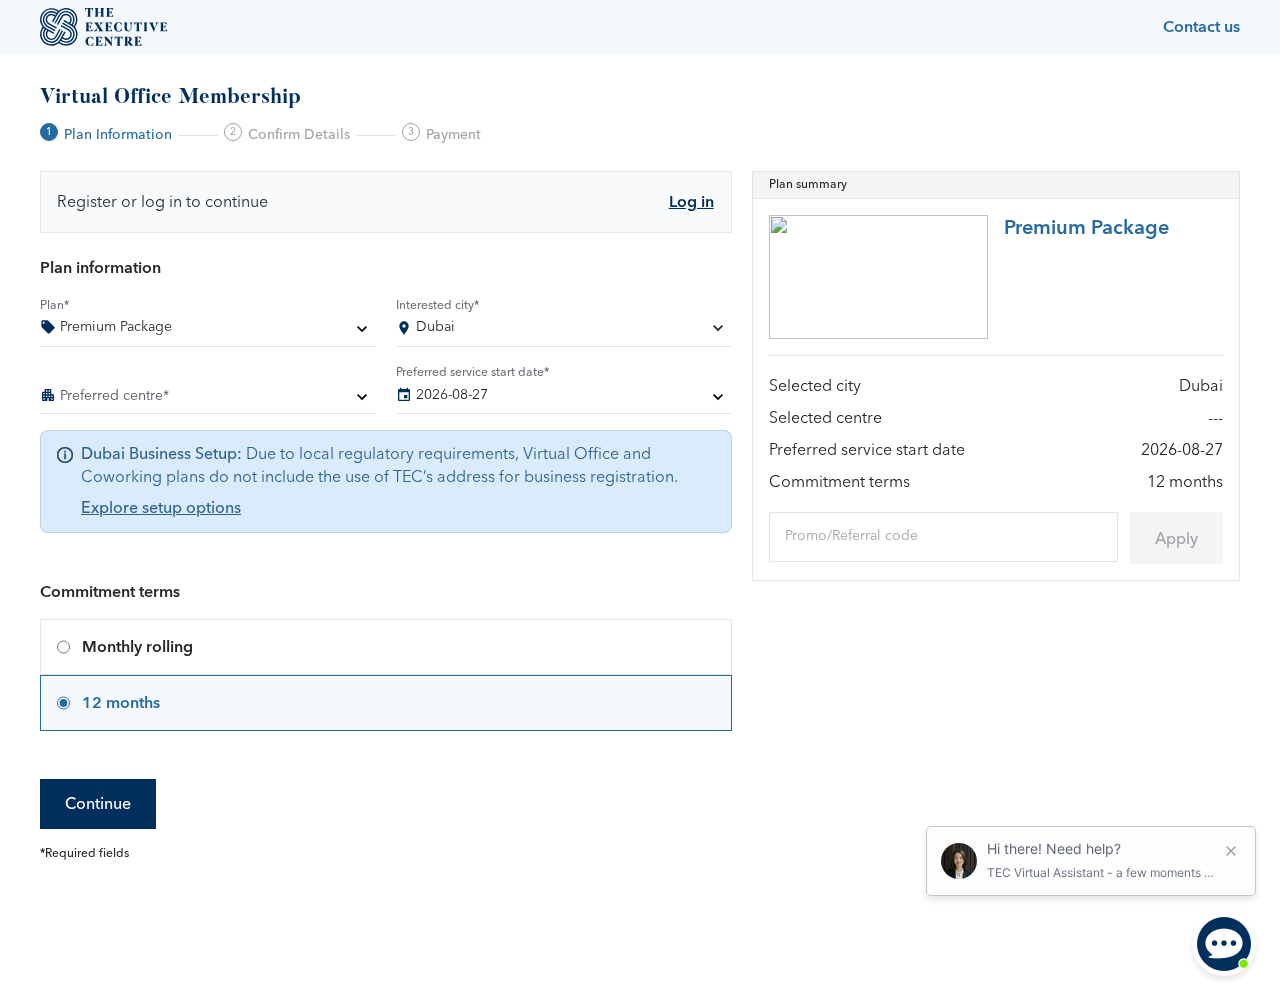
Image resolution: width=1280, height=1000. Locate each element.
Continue (98, 804)
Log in (691, 202)
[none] (208, 331)
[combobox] (564, 331)
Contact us (1201, 27)
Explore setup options (161, 508)
